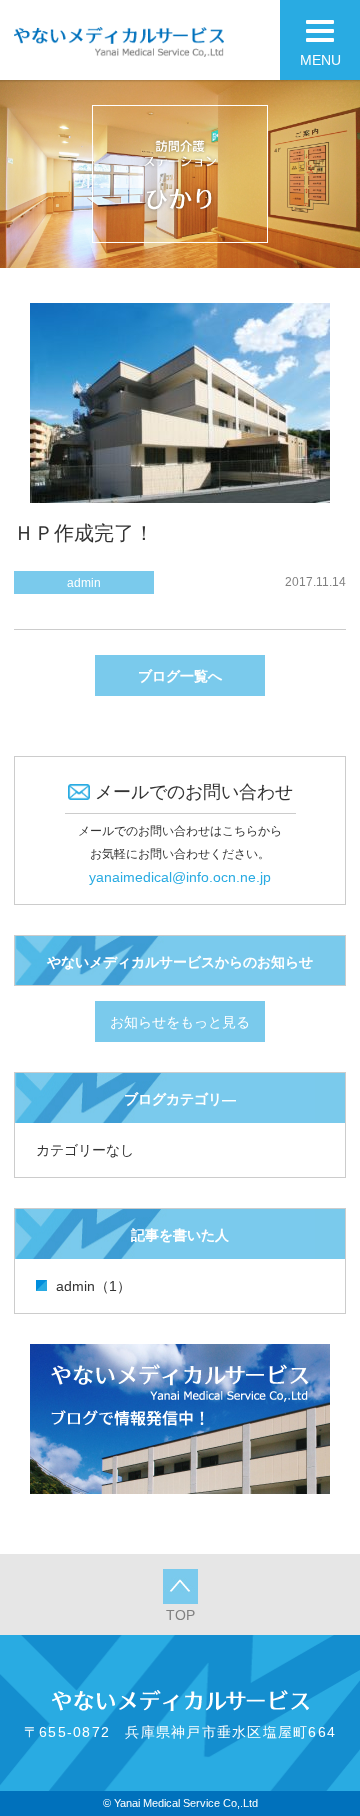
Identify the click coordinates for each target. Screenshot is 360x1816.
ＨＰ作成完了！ (84, 533)
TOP (180, 1615)
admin (84, 583)
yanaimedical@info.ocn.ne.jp (180, 877)
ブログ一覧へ (180, 676)
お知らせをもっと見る (180, 1022)
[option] (180, 174)
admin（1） (93, 1286)
